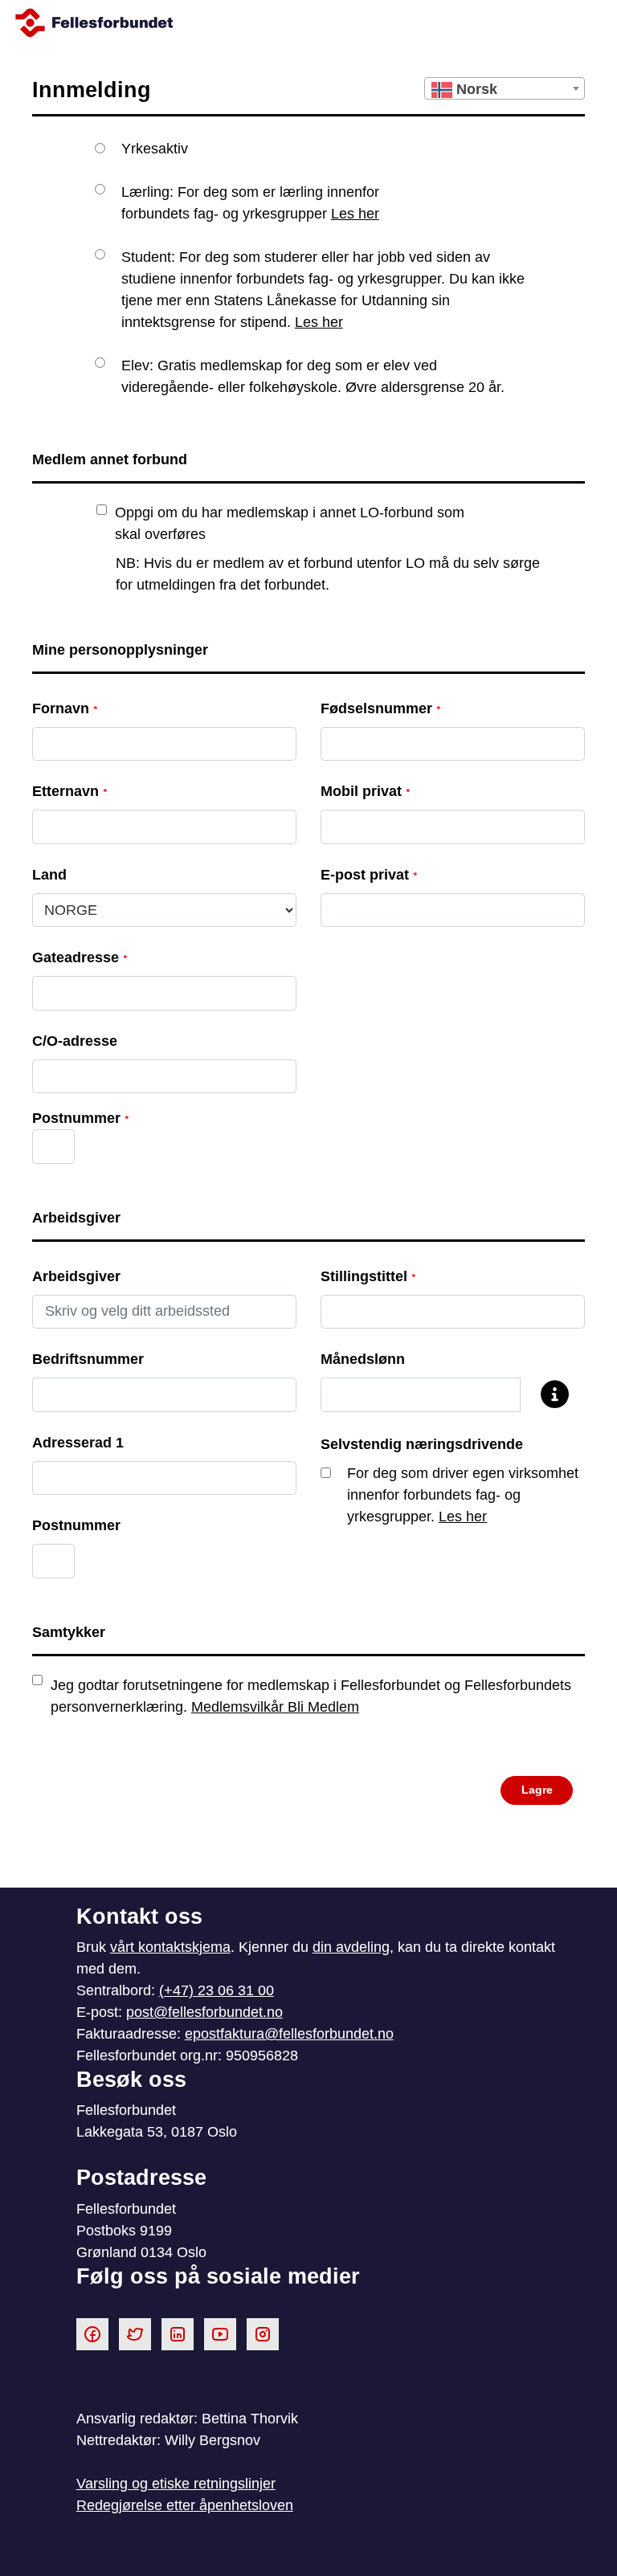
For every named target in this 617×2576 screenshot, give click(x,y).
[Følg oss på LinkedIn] (178, 2333)
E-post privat (369, 875)
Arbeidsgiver (76, 1276)
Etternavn (69, 791)
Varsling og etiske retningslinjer (176, 2484)
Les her (355, 214)
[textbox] (505, 89)
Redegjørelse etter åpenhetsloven (185, 2505)
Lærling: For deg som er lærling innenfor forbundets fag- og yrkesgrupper (250, 203)
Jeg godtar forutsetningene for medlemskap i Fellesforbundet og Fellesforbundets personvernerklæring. (311, 1696)
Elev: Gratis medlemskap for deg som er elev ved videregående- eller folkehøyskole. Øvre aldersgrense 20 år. (313, 376)
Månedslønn (363, 1359)
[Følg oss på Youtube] (220, 2333)
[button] (537, 1791)
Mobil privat (365, 791)
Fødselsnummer (380, 708)
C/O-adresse (75, 1041)
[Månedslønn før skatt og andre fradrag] (547, 1396)
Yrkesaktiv (155, 149)
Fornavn (65, 708)
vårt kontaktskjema (170, 1947)
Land (49, 875)
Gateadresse (80, 957)
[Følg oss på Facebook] (92, 2333)
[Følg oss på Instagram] (263, 2333)
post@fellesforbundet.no (204, 2012)
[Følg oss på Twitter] (135, 2333)
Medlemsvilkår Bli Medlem (275, 1707)
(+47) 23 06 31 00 (217, 1990)
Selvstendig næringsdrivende (422, 1444)
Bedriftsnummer (88, 1359)
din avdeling (351, 1947)
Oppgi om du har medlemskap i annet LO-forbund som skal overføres (290, 523)
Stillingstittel (368, 1276)
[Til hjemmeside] (308, 23)
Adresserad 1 (78, 1443)
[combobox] (505, 88)
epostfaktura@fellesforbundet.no (289, 2034)
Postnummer (76, 1525)
